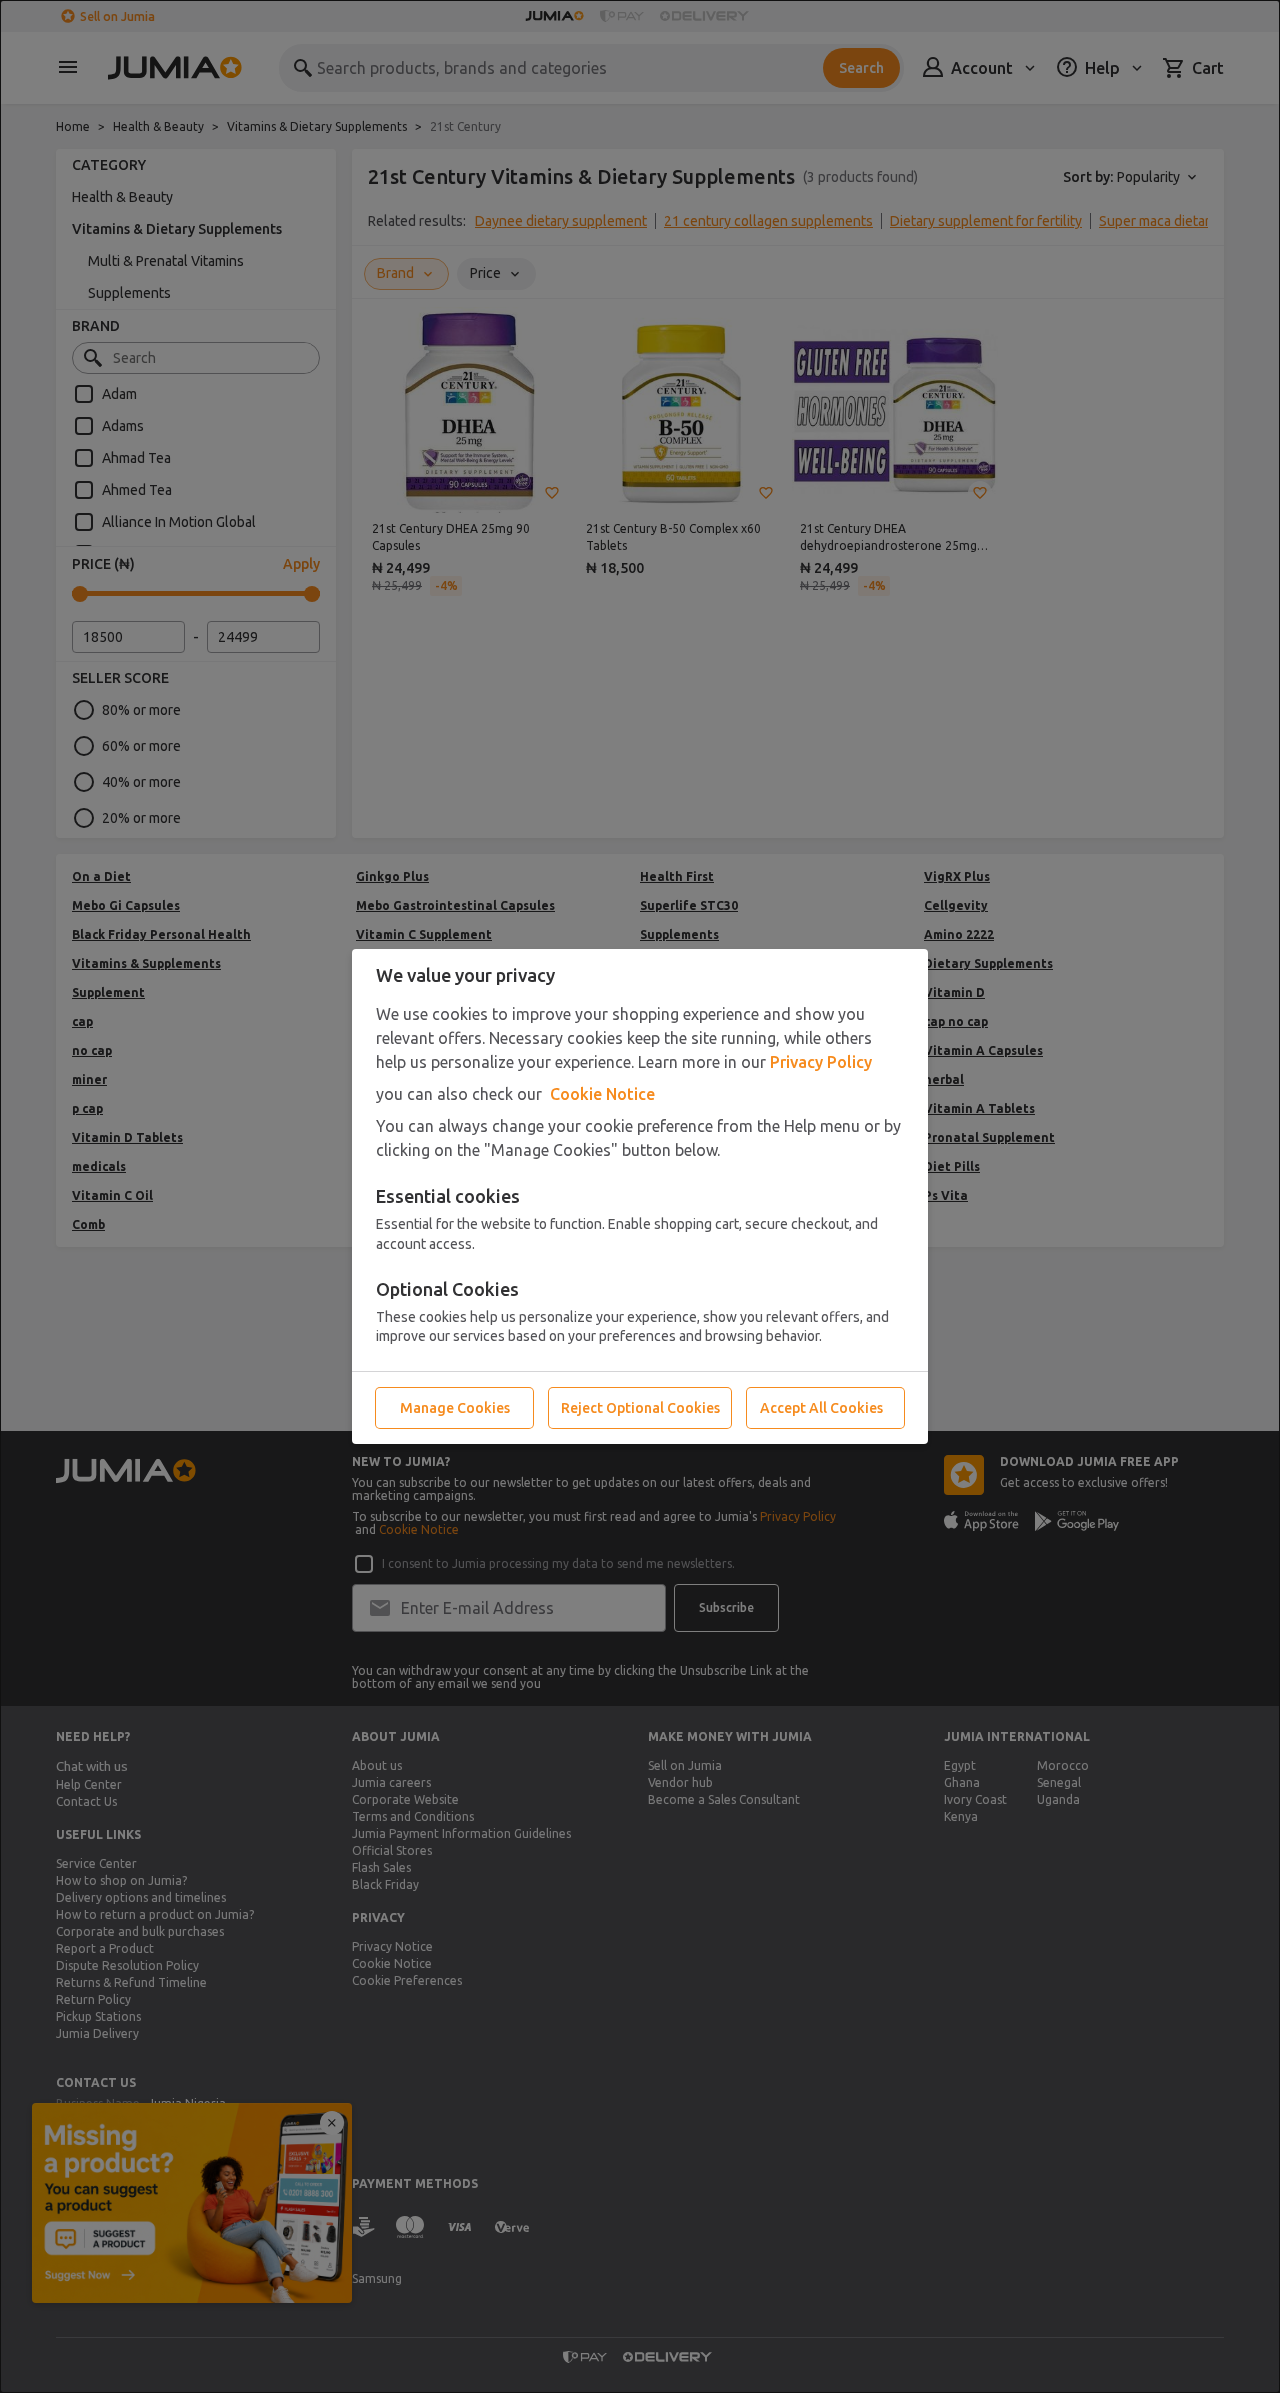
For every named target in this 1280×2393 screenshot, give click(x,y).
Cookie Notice (602, 1094)
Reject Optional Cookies (640, 1408)
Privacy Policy (821, 1062)
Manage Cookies (455, 1408)
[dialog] (640, 1196)
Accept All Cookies (821, 1408)
